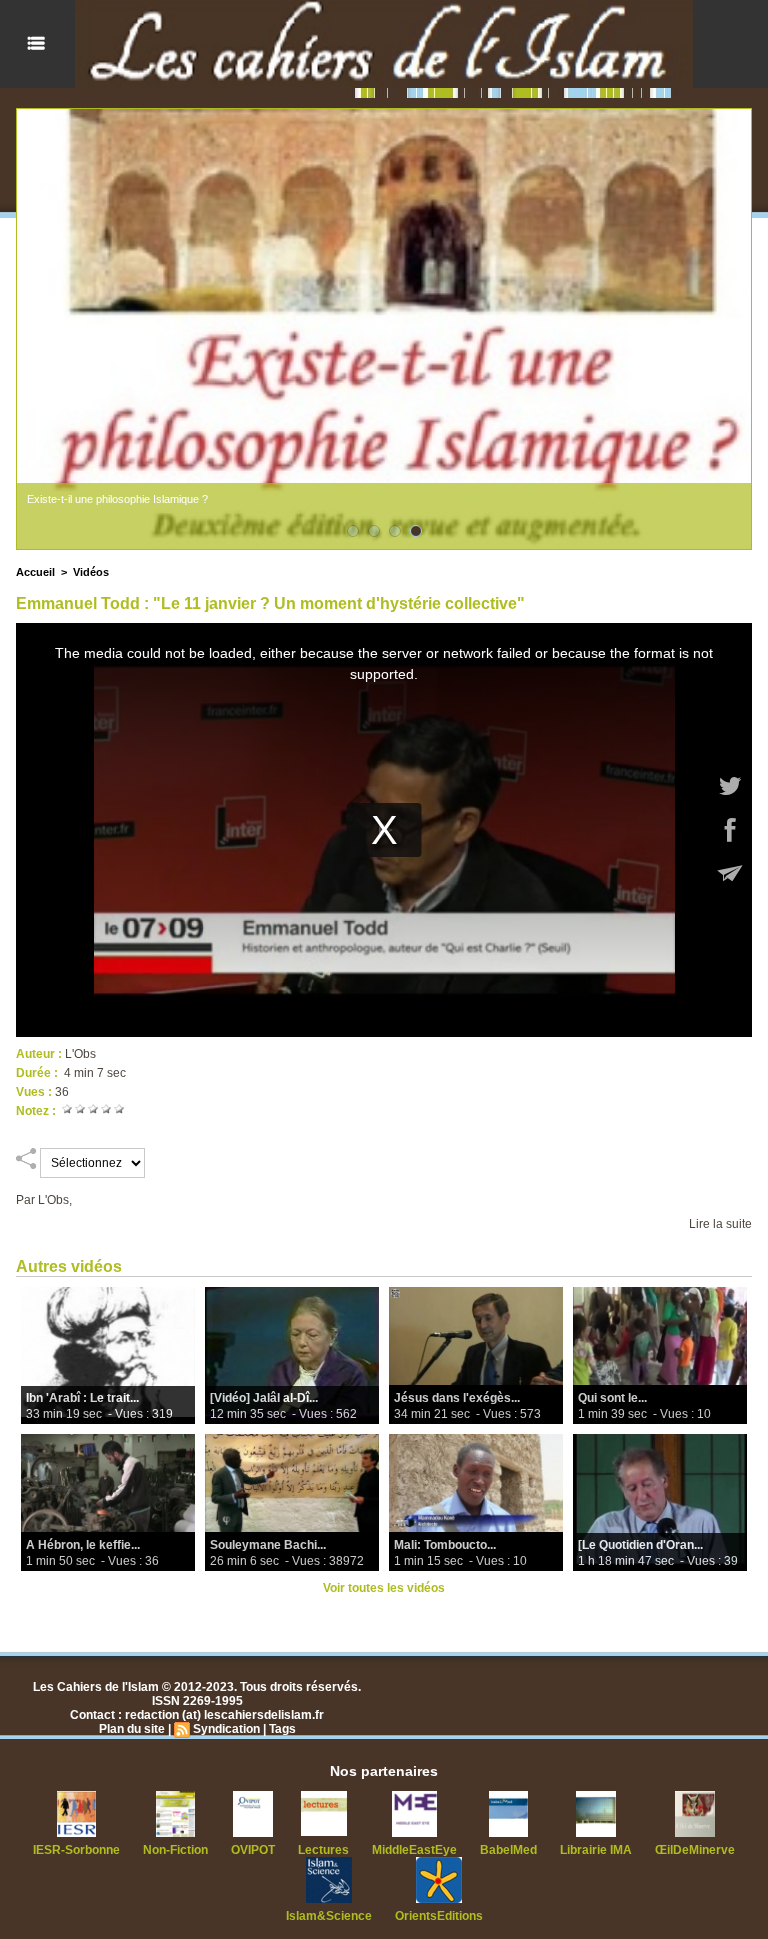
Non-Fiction (175, 1850)
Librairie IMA (596, 1850)
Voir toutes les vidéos (384, 1588)
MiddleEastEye (414, 1850)
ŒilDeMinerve (695, 1850)
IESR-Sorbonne (76, 1850)
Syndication (226, 1729)
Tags (282, 1729)
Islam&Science (329, 1916)
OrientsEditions (439, 1916)
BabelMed (508, 1850)
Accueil (35, 572)
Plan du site (132, 1729)
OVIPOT (253, 1850)
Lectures (323, 1850)
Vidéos (91, 572)
